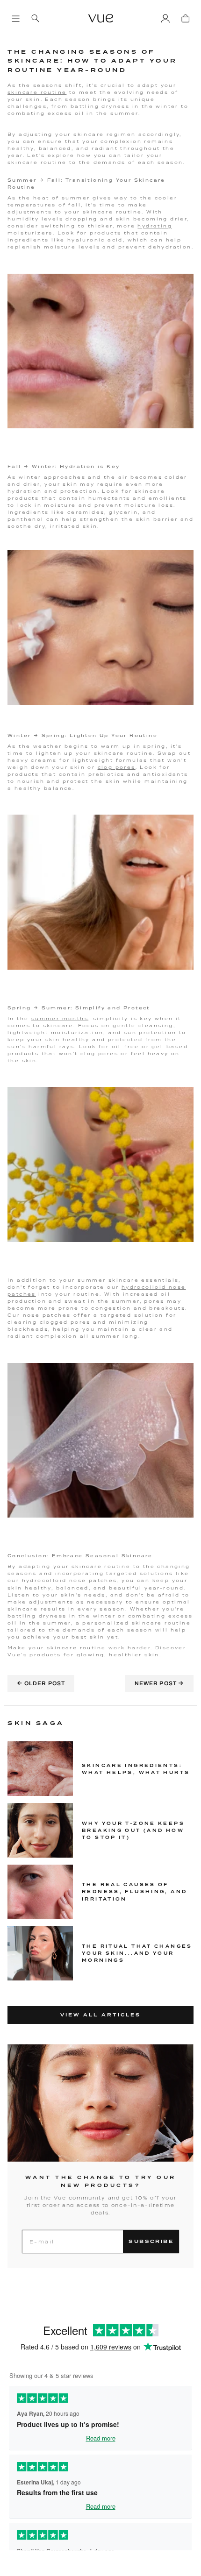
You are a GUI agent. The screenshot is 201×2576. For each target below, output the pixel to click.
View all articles (101, 2015)
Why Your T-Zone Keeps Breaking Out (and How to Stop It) (133, 1830)
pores (124, 767)
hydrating (155, 226)
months (74, 1018)
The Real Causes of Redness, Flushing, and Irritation (134, 1891)
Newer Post (159, 1683)
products (45, 1655)
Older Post (41, 1683)
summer (45, 1018)
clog (105, 767)
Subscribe (151, 2241)
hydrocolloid (144, 1287)
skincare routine (37, 92)
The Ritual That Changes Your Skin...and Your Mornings (137, 1953)
